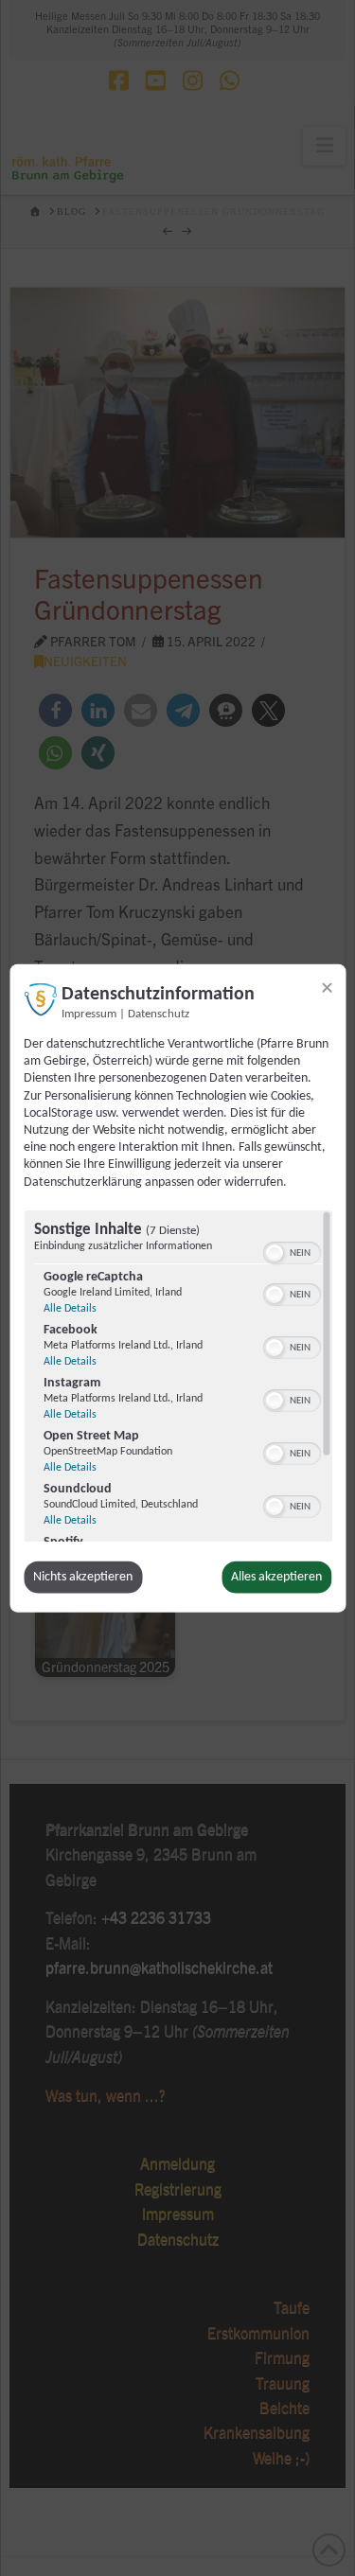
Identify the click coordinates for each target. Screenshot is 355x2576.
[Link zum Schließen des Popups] (327, 988)
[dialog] (177, 1288)
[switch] (291, 1251)
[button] (274, 1253)
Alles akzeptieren (276, 1577)
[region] (177, 1376)
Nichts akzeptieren (83, 1577)
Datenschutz (159, 1015)
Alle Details (69, 1309)
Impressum (89, 1015)
